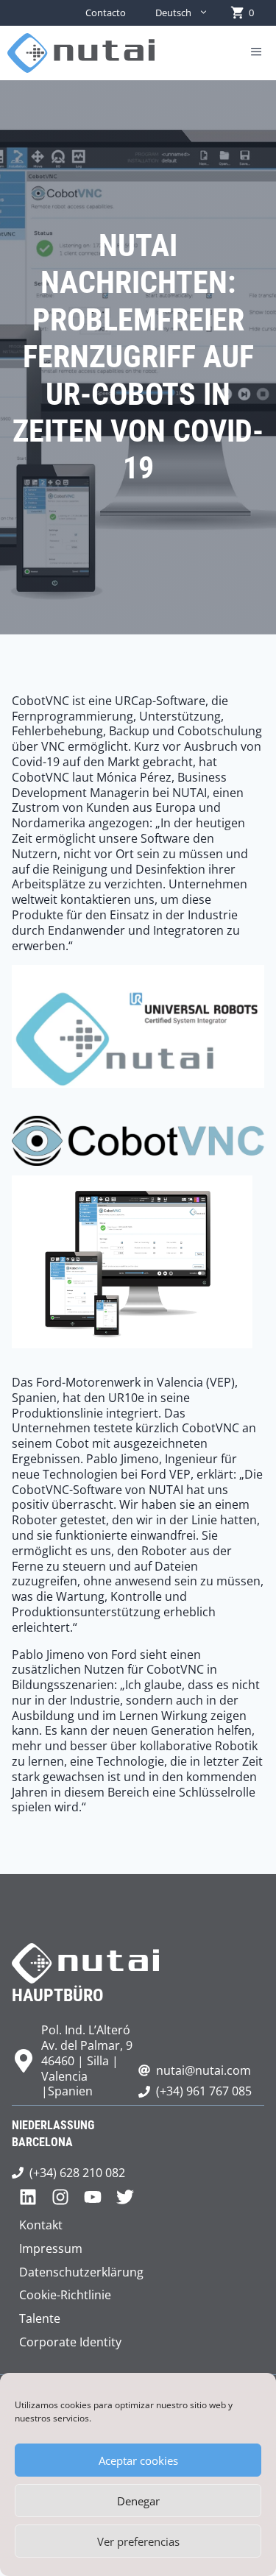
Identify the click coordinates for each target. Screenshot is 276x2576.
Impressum (51, 2248)
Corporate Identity (70, 2342)
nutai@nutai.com (204, 2070)
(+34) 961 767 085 (204, 2091)
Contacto (106, 13)
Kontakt (41, 2225)
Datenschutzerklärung (81, 2272)
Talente (40, 2318)
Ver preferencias (138, 2541)
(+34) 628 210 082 (77, 2173)
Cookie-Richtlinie (65, 2295)
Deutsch (173, 13)
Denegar (138, 2501)
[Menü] (256, 53)
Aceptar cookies (138, 2460)
